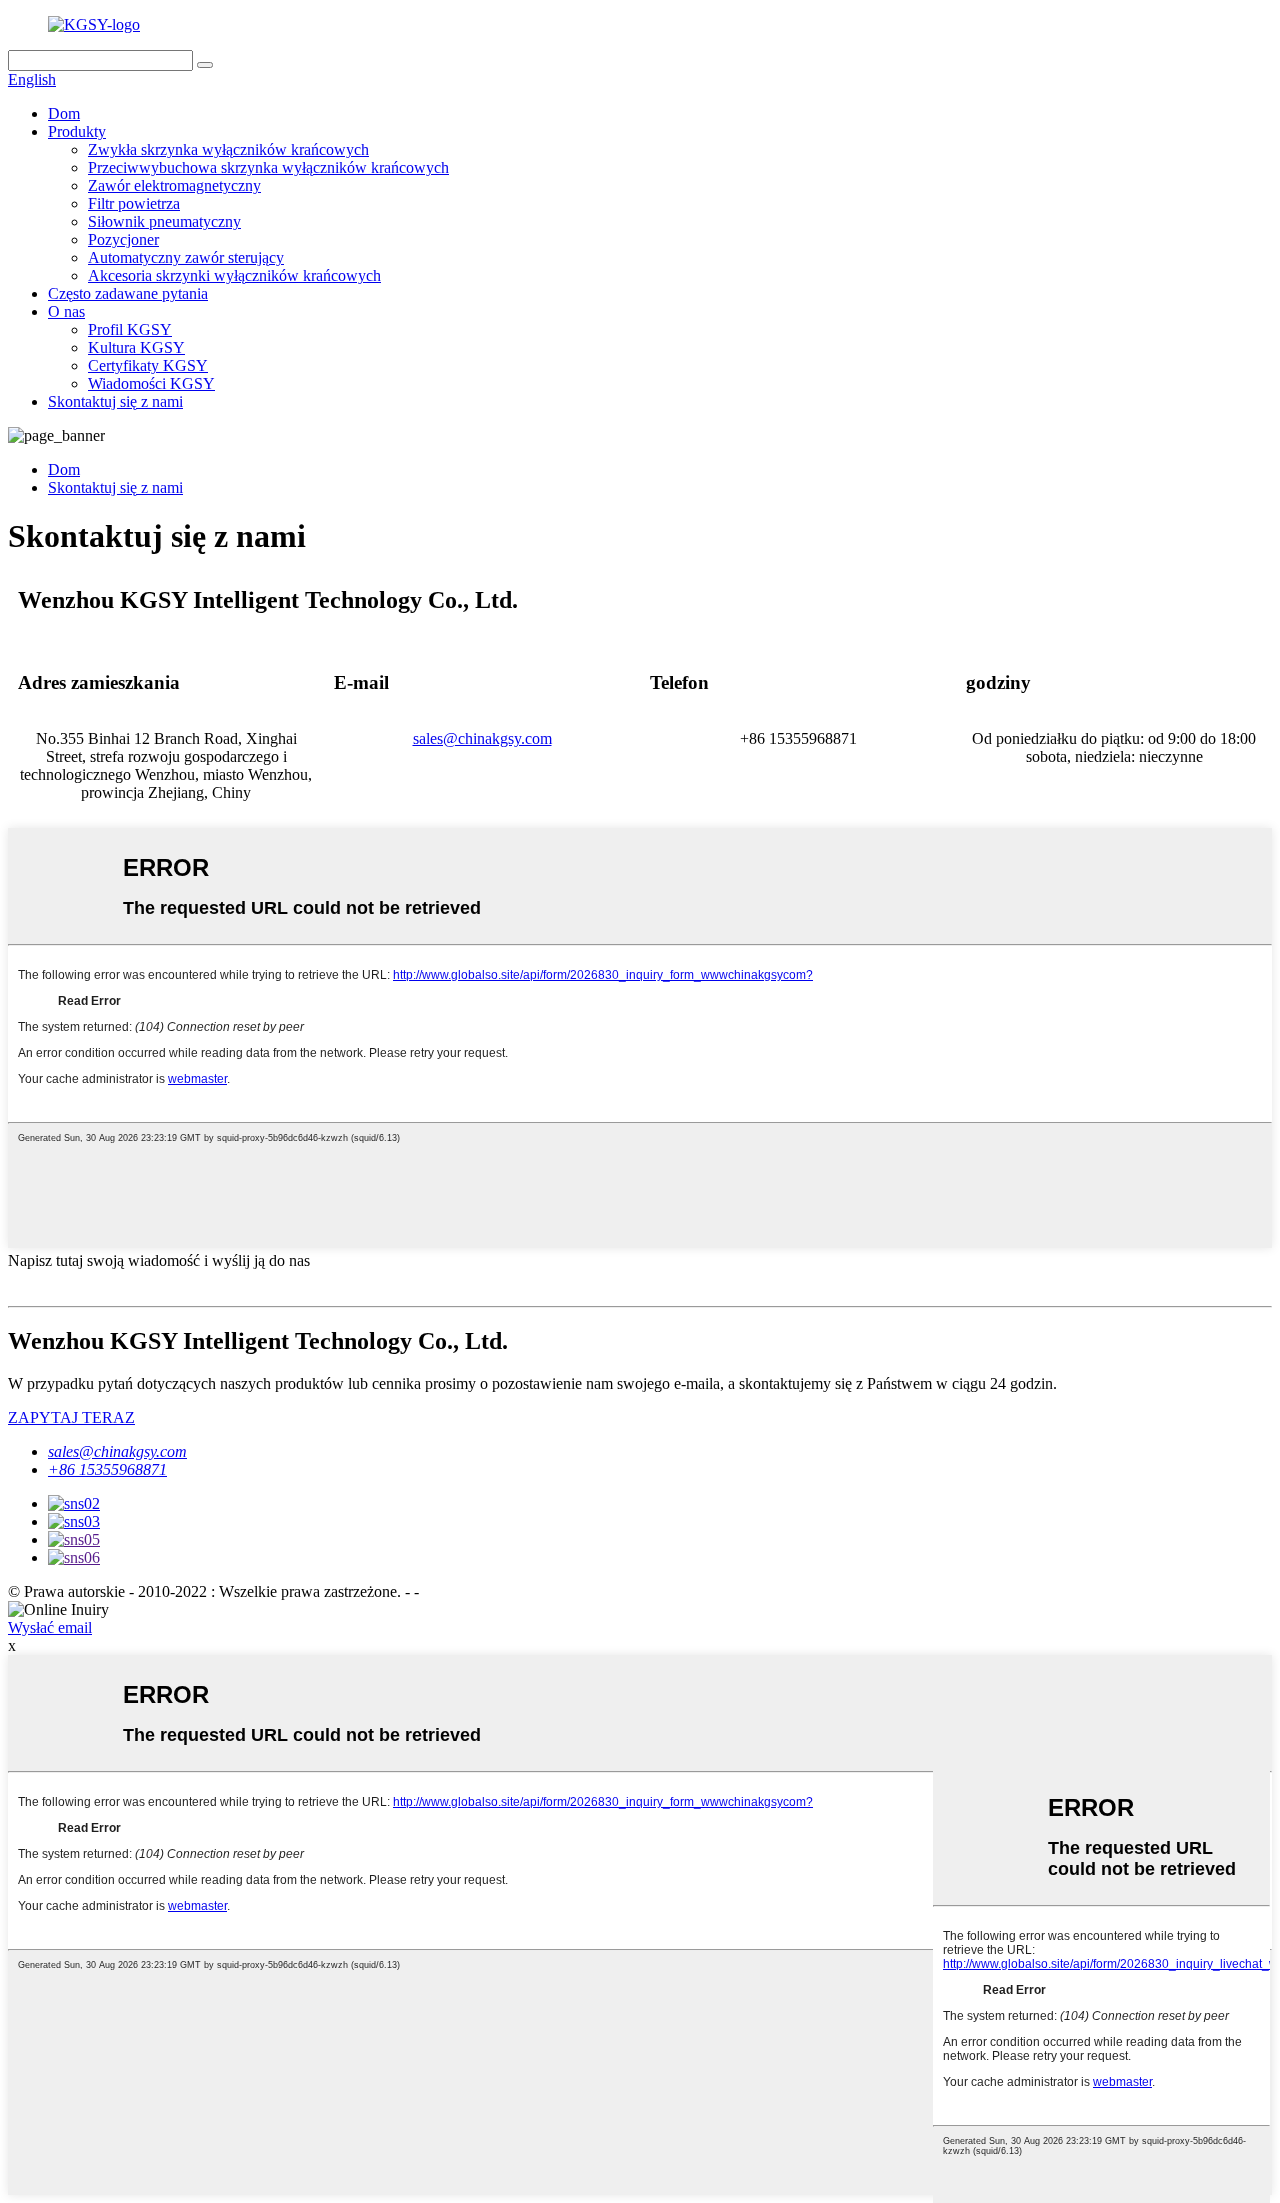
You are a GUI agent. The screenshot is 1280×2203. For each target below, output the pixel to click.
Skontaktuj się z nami (115, 401)
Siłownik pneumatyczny (164, 221)
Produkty (77, 131)
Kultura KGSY (136, 347)
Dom (64, 113)
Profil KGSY (130, 329)
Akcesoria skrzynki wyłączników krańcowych (234, 275)
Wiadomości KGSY (151, 383)
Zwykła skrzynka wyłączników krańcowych (228, 149)
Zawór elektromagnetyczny (174, 185)
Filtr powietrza (134, 203)
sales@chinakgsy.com (482, 738)
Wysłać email (50, 1627)
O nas (66, 311)
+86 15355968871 (107, 1469)
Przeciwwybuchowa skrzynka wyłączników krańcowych (268, 167)
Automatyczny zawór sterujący (186, 257)
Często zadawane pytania (128, 293)
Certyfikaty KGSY (148, 365)
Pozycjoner (123, 239)
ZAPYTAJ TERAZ (71, 1417)
